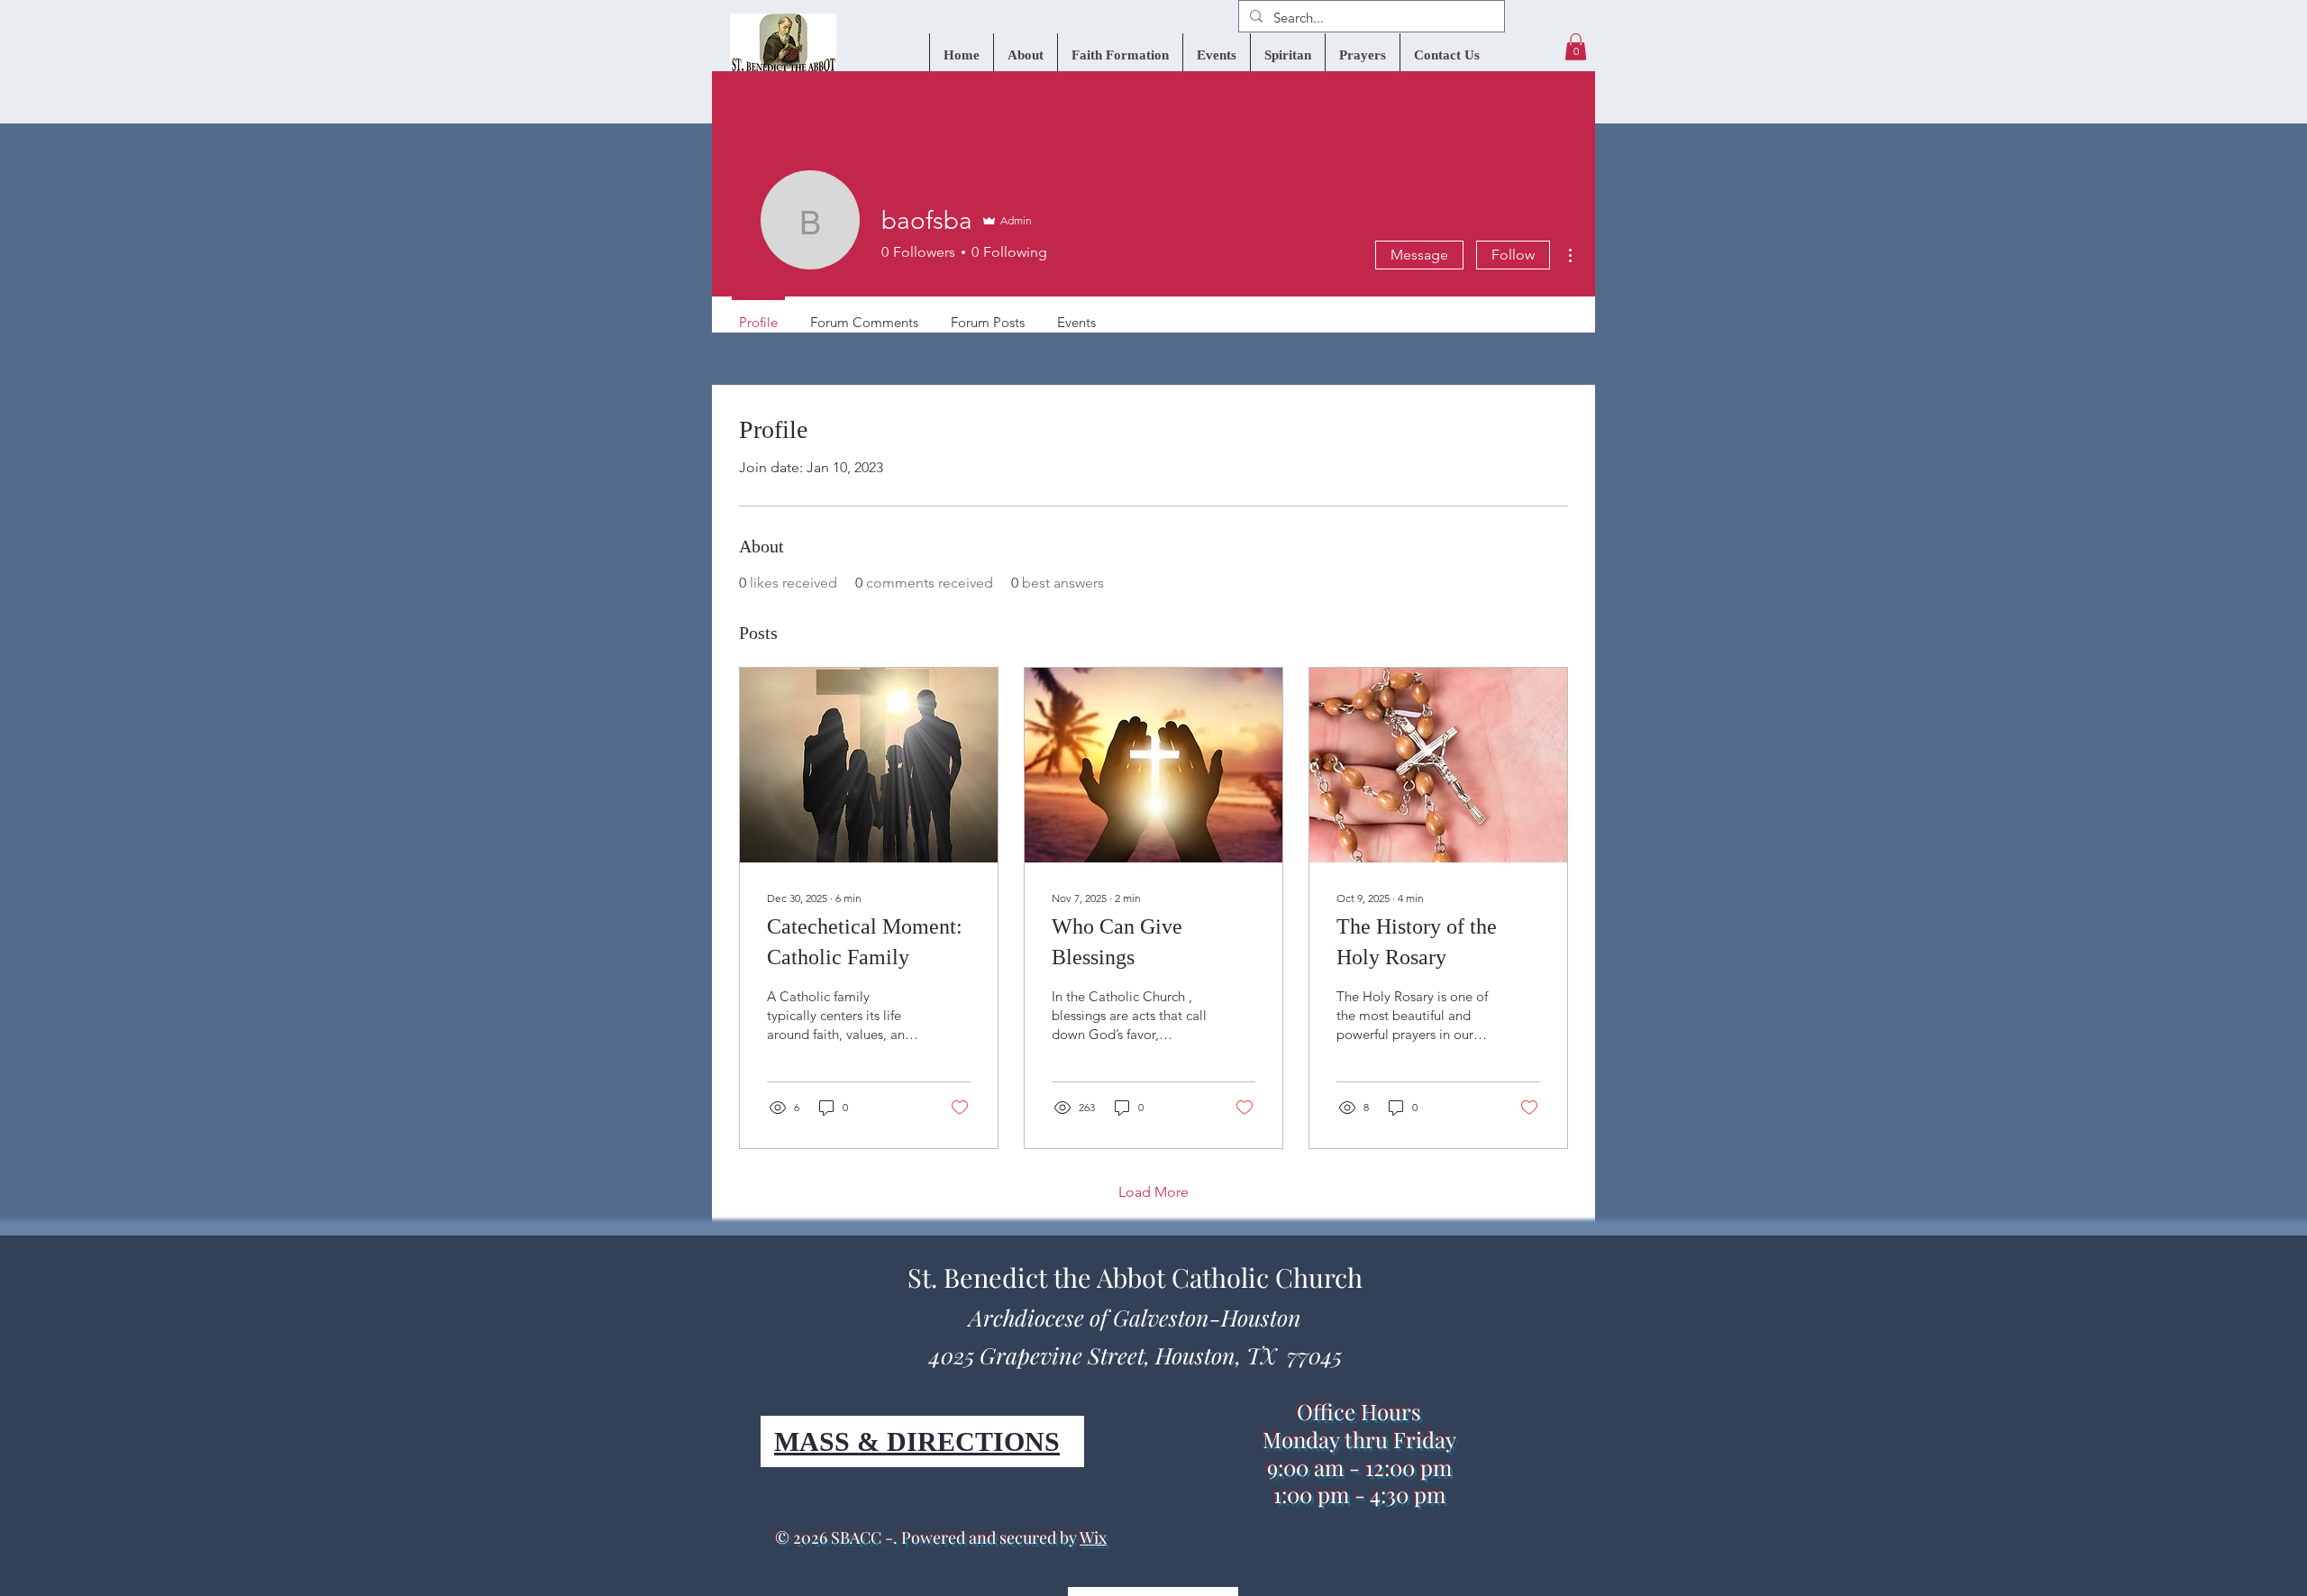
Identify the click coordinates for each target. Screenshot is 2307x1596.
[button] (1576, 47)
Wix (1093, 1537)
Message (1419, 255)
